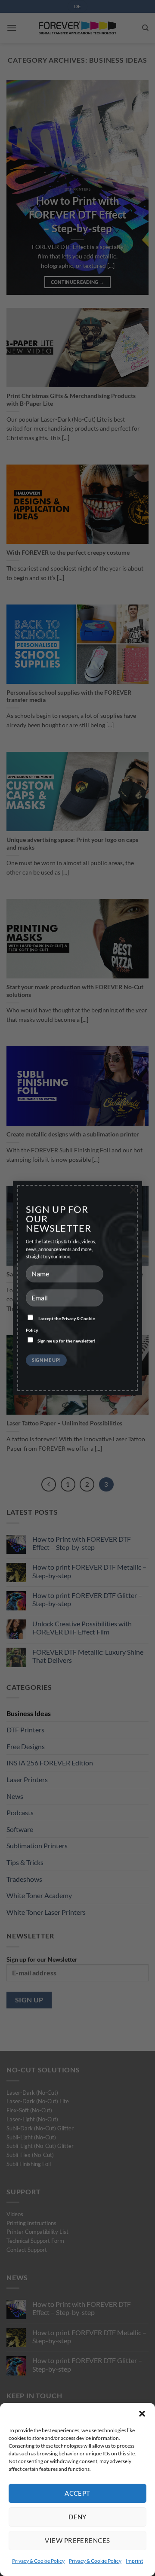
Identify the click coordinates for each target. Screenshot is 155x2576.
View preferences (77, 2540)
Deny (77, 2517)
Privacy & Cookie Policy (38, 2561)
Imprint (134, 2561)
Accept (77, 2493)
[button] (142, 2414)
